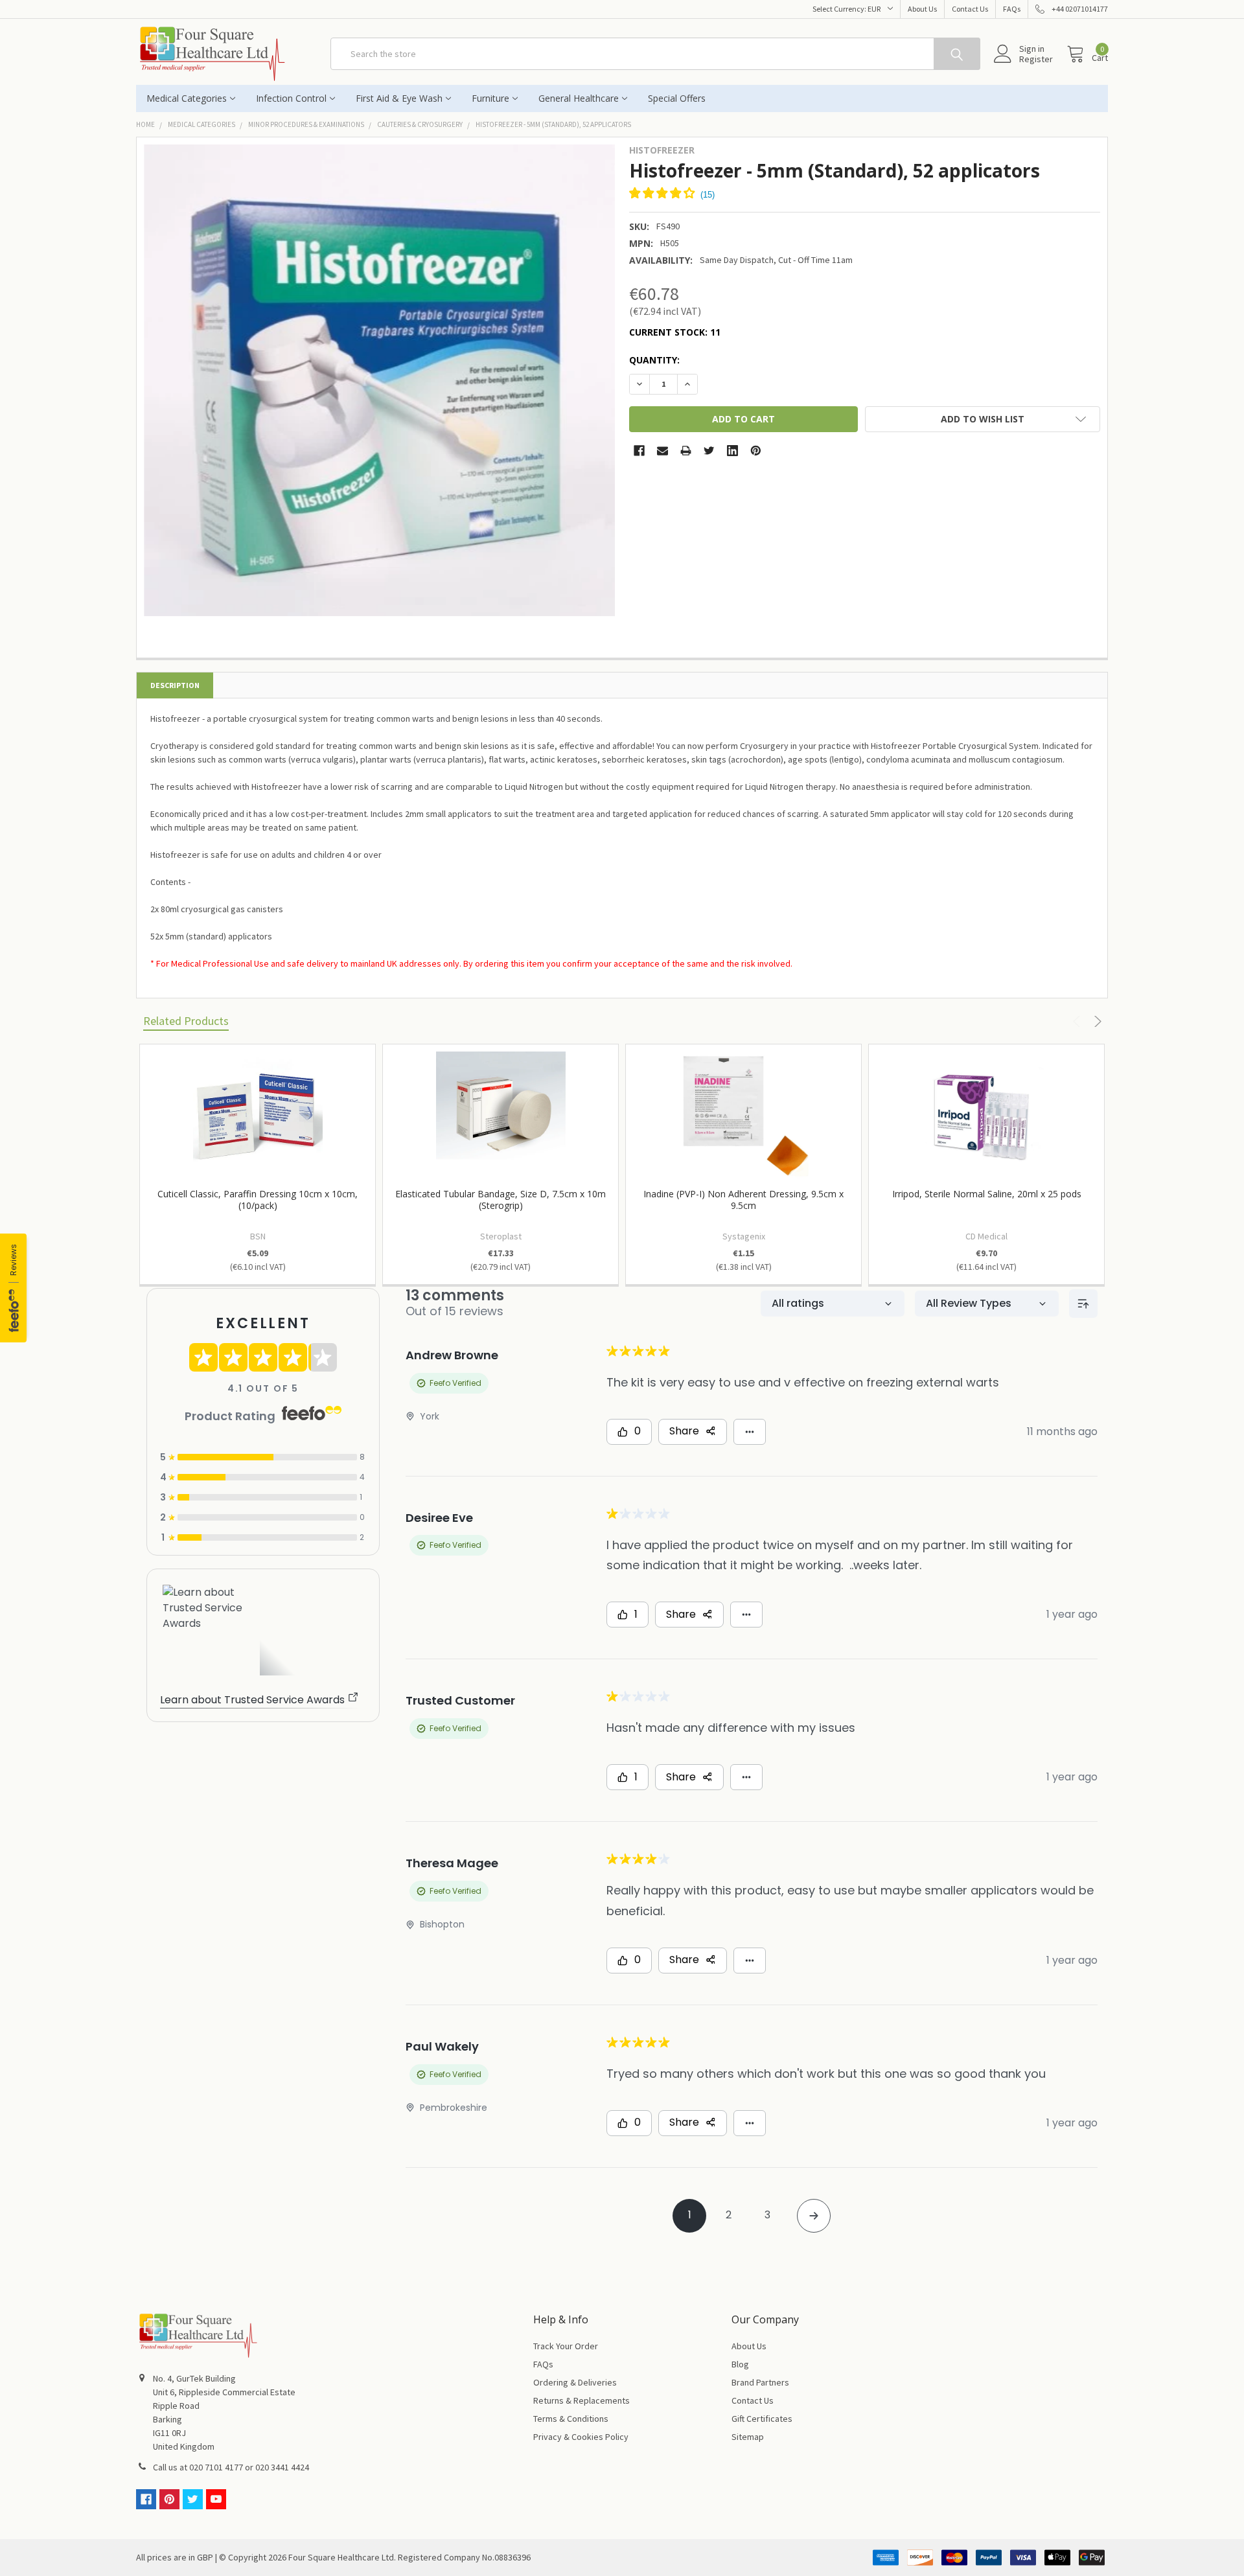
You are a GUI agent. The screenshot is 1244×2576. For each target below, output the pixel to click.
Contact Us (970, 9)
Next (1096, 1021)
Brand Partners (760, 2382)
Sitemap (748, 2437)
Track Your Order (566, 2346)
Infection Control (291, 98)
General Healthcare (579, 98)
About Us (922, 9)
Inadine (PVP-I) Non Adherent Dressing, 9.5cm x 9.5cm (743, 1200)
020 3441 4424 (282, 2467)
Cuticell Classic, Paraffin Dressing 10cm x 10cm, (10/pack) (258, 1200)
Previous (1078, 1021)
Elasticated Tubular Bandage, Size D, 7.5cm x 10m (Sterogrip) (501, 1200)
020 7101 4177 (216, 2467)
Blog (740, 2364)
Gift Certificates (762, 2419)
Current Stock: (675, 332)
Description (175, 685)
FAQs (1012, 9)
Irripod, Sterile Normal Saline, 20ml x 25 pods (987, 1194)
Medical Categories (187, 98)
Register (1036, 59)
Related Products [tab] (186, 1021)
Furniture (490, 98)
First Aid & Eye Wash (399, 98)
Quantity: (654, 360)
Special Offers (677, 98)
